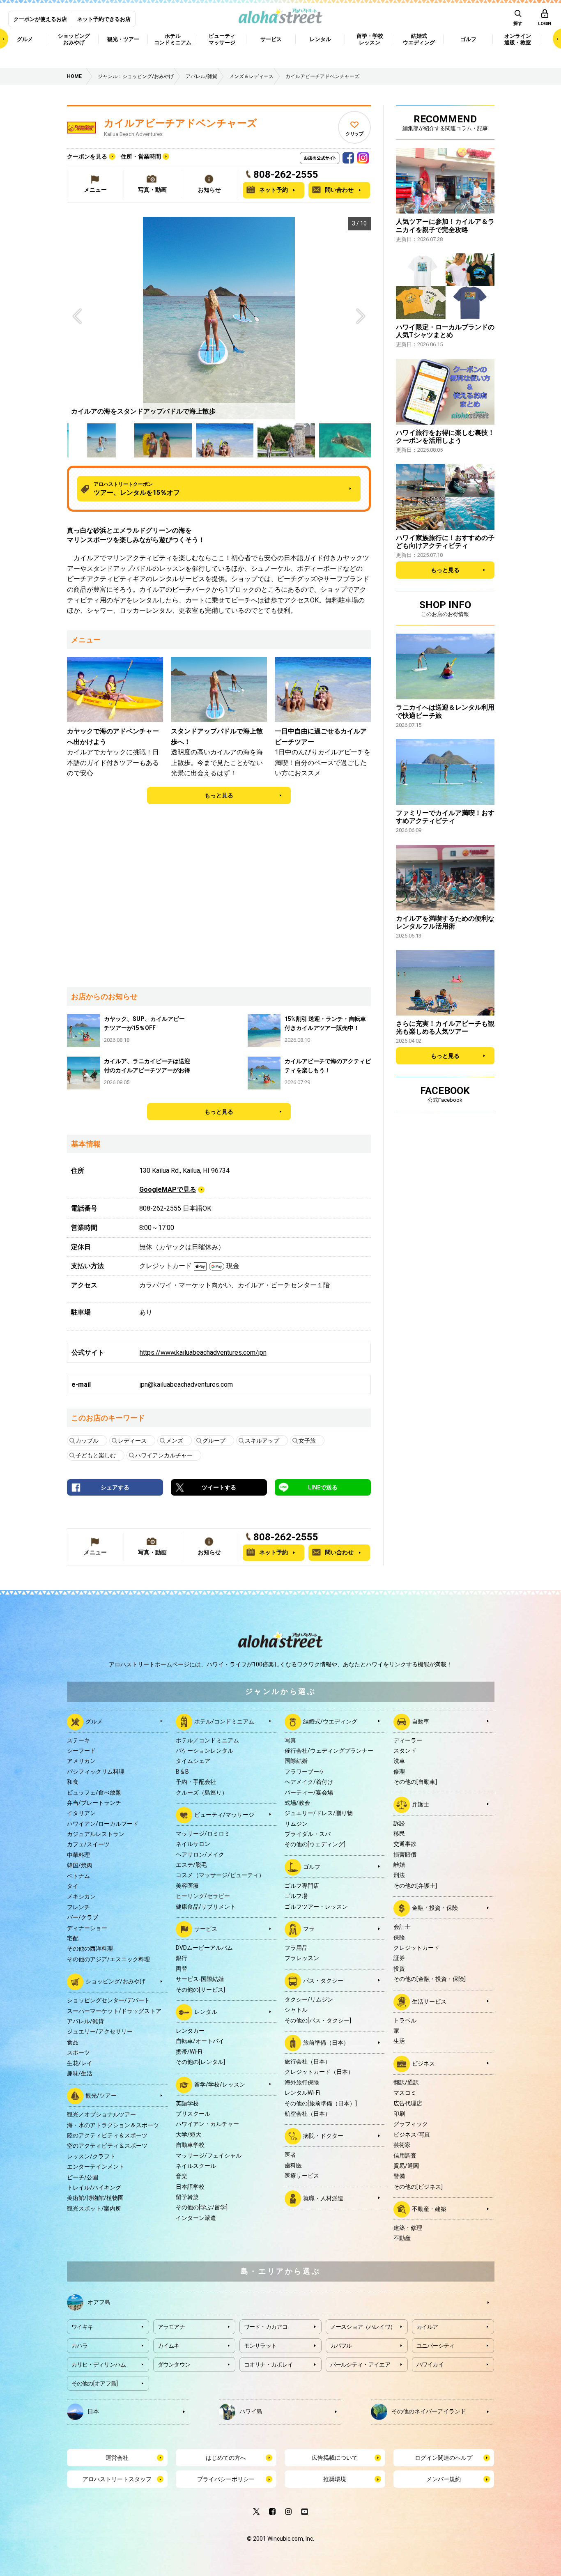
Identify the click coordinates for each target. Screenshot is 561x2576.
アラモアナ (171, 2327)
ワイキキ (82, 2327)
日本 (93, 2411)
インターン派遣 (196, 2218)
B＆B (182, 1772)
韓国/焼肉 (80, 1865)
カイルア (427, 2327)
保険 (399, 1937)
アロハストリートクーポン (137, 489)
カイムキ (169, 2346)
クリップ (354, 134)
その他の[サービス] (200, 1990)
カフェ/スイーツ (88, 1844)
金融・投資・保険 (435, 1908)
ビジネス (423, 2063)
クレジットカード (416, 1948)
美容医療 (187, 1886)
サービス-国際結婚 (200, 1979)
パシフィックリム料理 (96, 1772)
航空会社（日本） (308, 2114)
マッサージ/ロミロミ (203, 1834)
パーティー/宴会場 (309, 1792)
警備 (399, 2176)
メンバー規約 (444, 2479)
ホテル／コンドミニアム (207, 1740)
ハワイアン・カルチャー (207, 2124)
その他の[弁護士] (415, 1886)
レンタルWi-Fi (302, 2093)
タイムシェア (193, 1761)
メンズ (175, 1441)
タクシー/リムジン (309, 1999)
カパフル (341, 2346)
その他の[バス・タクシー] (318, 2020)
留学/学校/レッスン (220, 2084)
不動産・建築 (429, 2209)
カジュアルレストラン (96, 1834)
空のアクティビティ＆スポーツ (107, 2146)
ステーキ (78, 1740)
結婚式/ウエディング (330, 1721)
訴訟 (399, 1823)
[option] (219, 318)
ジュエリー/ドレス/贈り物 (319, 1813)
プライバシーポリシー (226, 2479)
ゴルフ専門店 (302, 1886)
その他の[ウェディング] (315, 1844)
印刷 (399, 2114)
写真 (290, 1740)
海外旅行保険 (302, 2082)
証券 (399, 1958)
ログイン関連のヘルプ (444, 2458)
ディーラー (408, 1740)
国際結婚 (296, 1761)
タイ (73, 1886)
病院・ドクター (323, 2136)
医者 (290, 2155)
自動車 (421, 1721)
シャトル (296, 2010)
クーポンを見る (87, 156)
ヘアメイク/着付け (309, 1782)
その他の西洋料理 (90, 1949)
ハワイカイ (430, 2365)
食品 (73, 2042)
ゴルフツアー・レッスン (316, 1907)
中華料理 (78, 1855)
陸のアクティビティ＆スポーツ (107, 2135)
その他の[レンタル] (200, 2062)
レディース (132, 1441)
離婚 (399, 1865)
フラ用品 (296, 1948)
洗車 (399, 1761)
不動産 (402, 2238)
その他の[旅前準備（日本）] (321, 2103)
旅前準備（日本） (326, 2043)
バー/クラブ (83, 1917)
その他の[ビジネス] (418, 2187)
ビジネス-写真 (412, 2135)
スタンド (405, 1751)
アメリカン (81, 1761)
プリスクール (193, 2114)
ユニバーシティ (436, 2346)
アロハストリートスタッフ (117, 2479)
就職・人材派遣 (323, 2198)
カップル (87, 1441)
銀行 (182, 1958)
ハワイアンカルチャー (164, 1455)
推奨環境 (335, 2479)
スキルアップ (262, 1441)
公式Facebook (348, 156)
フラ (309, 1929)
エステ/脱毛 (191, 1865)
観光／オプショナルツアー (101, 2114)
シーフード (81, 1751)
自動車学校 (190, 2145)
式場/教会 (297, 1803)
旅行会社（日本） (308, 2061)
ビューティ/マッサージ (224, 1815)
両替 (182, 1969)
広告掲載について (335, 2458)
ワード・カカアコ (266, 2327)
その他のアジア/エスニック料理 (108, 1959)
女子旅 (307, 1441)
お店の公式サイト (333, 156)
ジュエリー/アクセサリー (100, 2031)
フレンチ (78, 1907)
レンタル (206, 2012)
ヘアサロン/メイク (200, 1854)
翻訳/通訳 (406, 2082)
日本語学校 (190, 2187)
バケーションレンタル (205, 1751)
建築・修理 (408, 2228)
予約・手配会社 (196, 1782)
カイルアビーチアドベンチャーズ (180, 123)
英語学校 (187, 2103)
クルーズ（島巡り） (202, 1792)
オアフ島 (99, 2302)
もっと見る (219, 795)
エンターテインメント (96, 2167)
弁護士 (421, 1804)
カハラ (80, 2346)
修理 (399, 1772)
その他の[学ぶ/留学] (202, 2207)
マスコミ (405, 2093)
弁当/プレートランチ (94, 1803)
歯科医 (293, 2165)
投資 (399, 1969)
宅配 (73, 1938)
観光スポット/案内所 (94, 2208)
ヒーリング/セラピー (203, 1896)
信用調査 (405, 2155)
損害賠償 (405, 1854)
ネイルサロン (193, 1844)
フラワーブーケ (305, 1772)
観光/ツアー (101, 2096)
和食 (73, 1782)
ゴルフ (312, 1867)
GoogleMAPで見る (168, 1189)
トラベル (405, 2020)
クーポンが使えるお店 (40, 19)
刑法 (399, 1875)
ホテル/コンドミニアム (224, 1721)
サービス (206, 1929)
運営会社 (117, 2458)
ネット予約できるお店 (104, 19)
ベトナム (78, 1876)
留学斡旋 (187, 2197)
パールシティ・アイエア (360, 2365)
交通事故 (405, 1844)
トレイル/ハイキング (94, 2188)
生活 (399, 2041)
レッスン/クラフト (91, 2156)
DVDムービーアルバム (204, 1948)
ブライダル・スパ (308, 1834)
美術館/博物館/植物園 (95, 2198)
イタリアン (81, 1813)
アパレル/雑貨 (85, 2021)
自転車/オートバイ (200, 2041)
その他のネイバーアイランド (429, 2411)
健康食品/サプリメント (206, 1907)
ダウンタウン (174, 2365)
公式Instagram (363, 156)
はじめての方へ (226, 2458)
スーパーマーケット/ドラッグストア (114, 2011)
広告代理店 (408, 2103)
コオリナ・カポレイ (269, 2365)
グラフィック (411, 2124)
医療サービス (302, 2176)
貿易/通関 (406, 2166)
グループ (214, 1441)
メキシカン (81, 1896)
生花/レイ (80, 2063)
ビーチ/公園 (83, 2177)
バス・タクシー (323, 1981)
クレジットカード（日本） (319, 2072)
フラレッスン (302, 1958)
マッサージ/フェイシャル (209, 2155)
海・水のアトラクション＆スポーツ (113, 2125)
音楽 (182, 2176)
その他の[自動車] (415, 1782)
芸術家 (402, 2145)
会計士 (402, 1927)
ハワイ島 (251, 2411)
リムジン (296, 1824)
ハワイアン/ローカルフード (103, 1824)
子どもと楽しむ (96, 1455)
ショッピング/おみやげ (115, 1981)
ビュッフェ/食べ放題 (94, 1792)
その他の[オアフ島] (95, 2383)
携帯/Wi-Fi (189, 2052)
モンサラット (260, 2346)
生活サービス (429, 2001)
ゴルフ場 (296, 1896)
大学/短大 (189, 2135)
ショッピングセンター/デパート (108, 2000)
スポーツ (78, 2052)
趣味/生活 (80, 2073)
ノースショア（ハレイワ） (363, 2327)
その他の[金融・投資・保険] (430, 1979)
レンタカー (190, 2031)
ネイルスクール (196, 2166)
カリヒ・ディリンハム (99, 2365)
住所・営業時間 (141, 156)
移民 (399, 1834)
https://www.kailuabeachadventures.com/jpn (203, 1352)
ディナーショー (87, 1928)
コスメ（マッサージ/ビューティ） (220, 1875)
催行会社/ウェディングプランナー (329, 1751)
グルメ (94, 1721)
